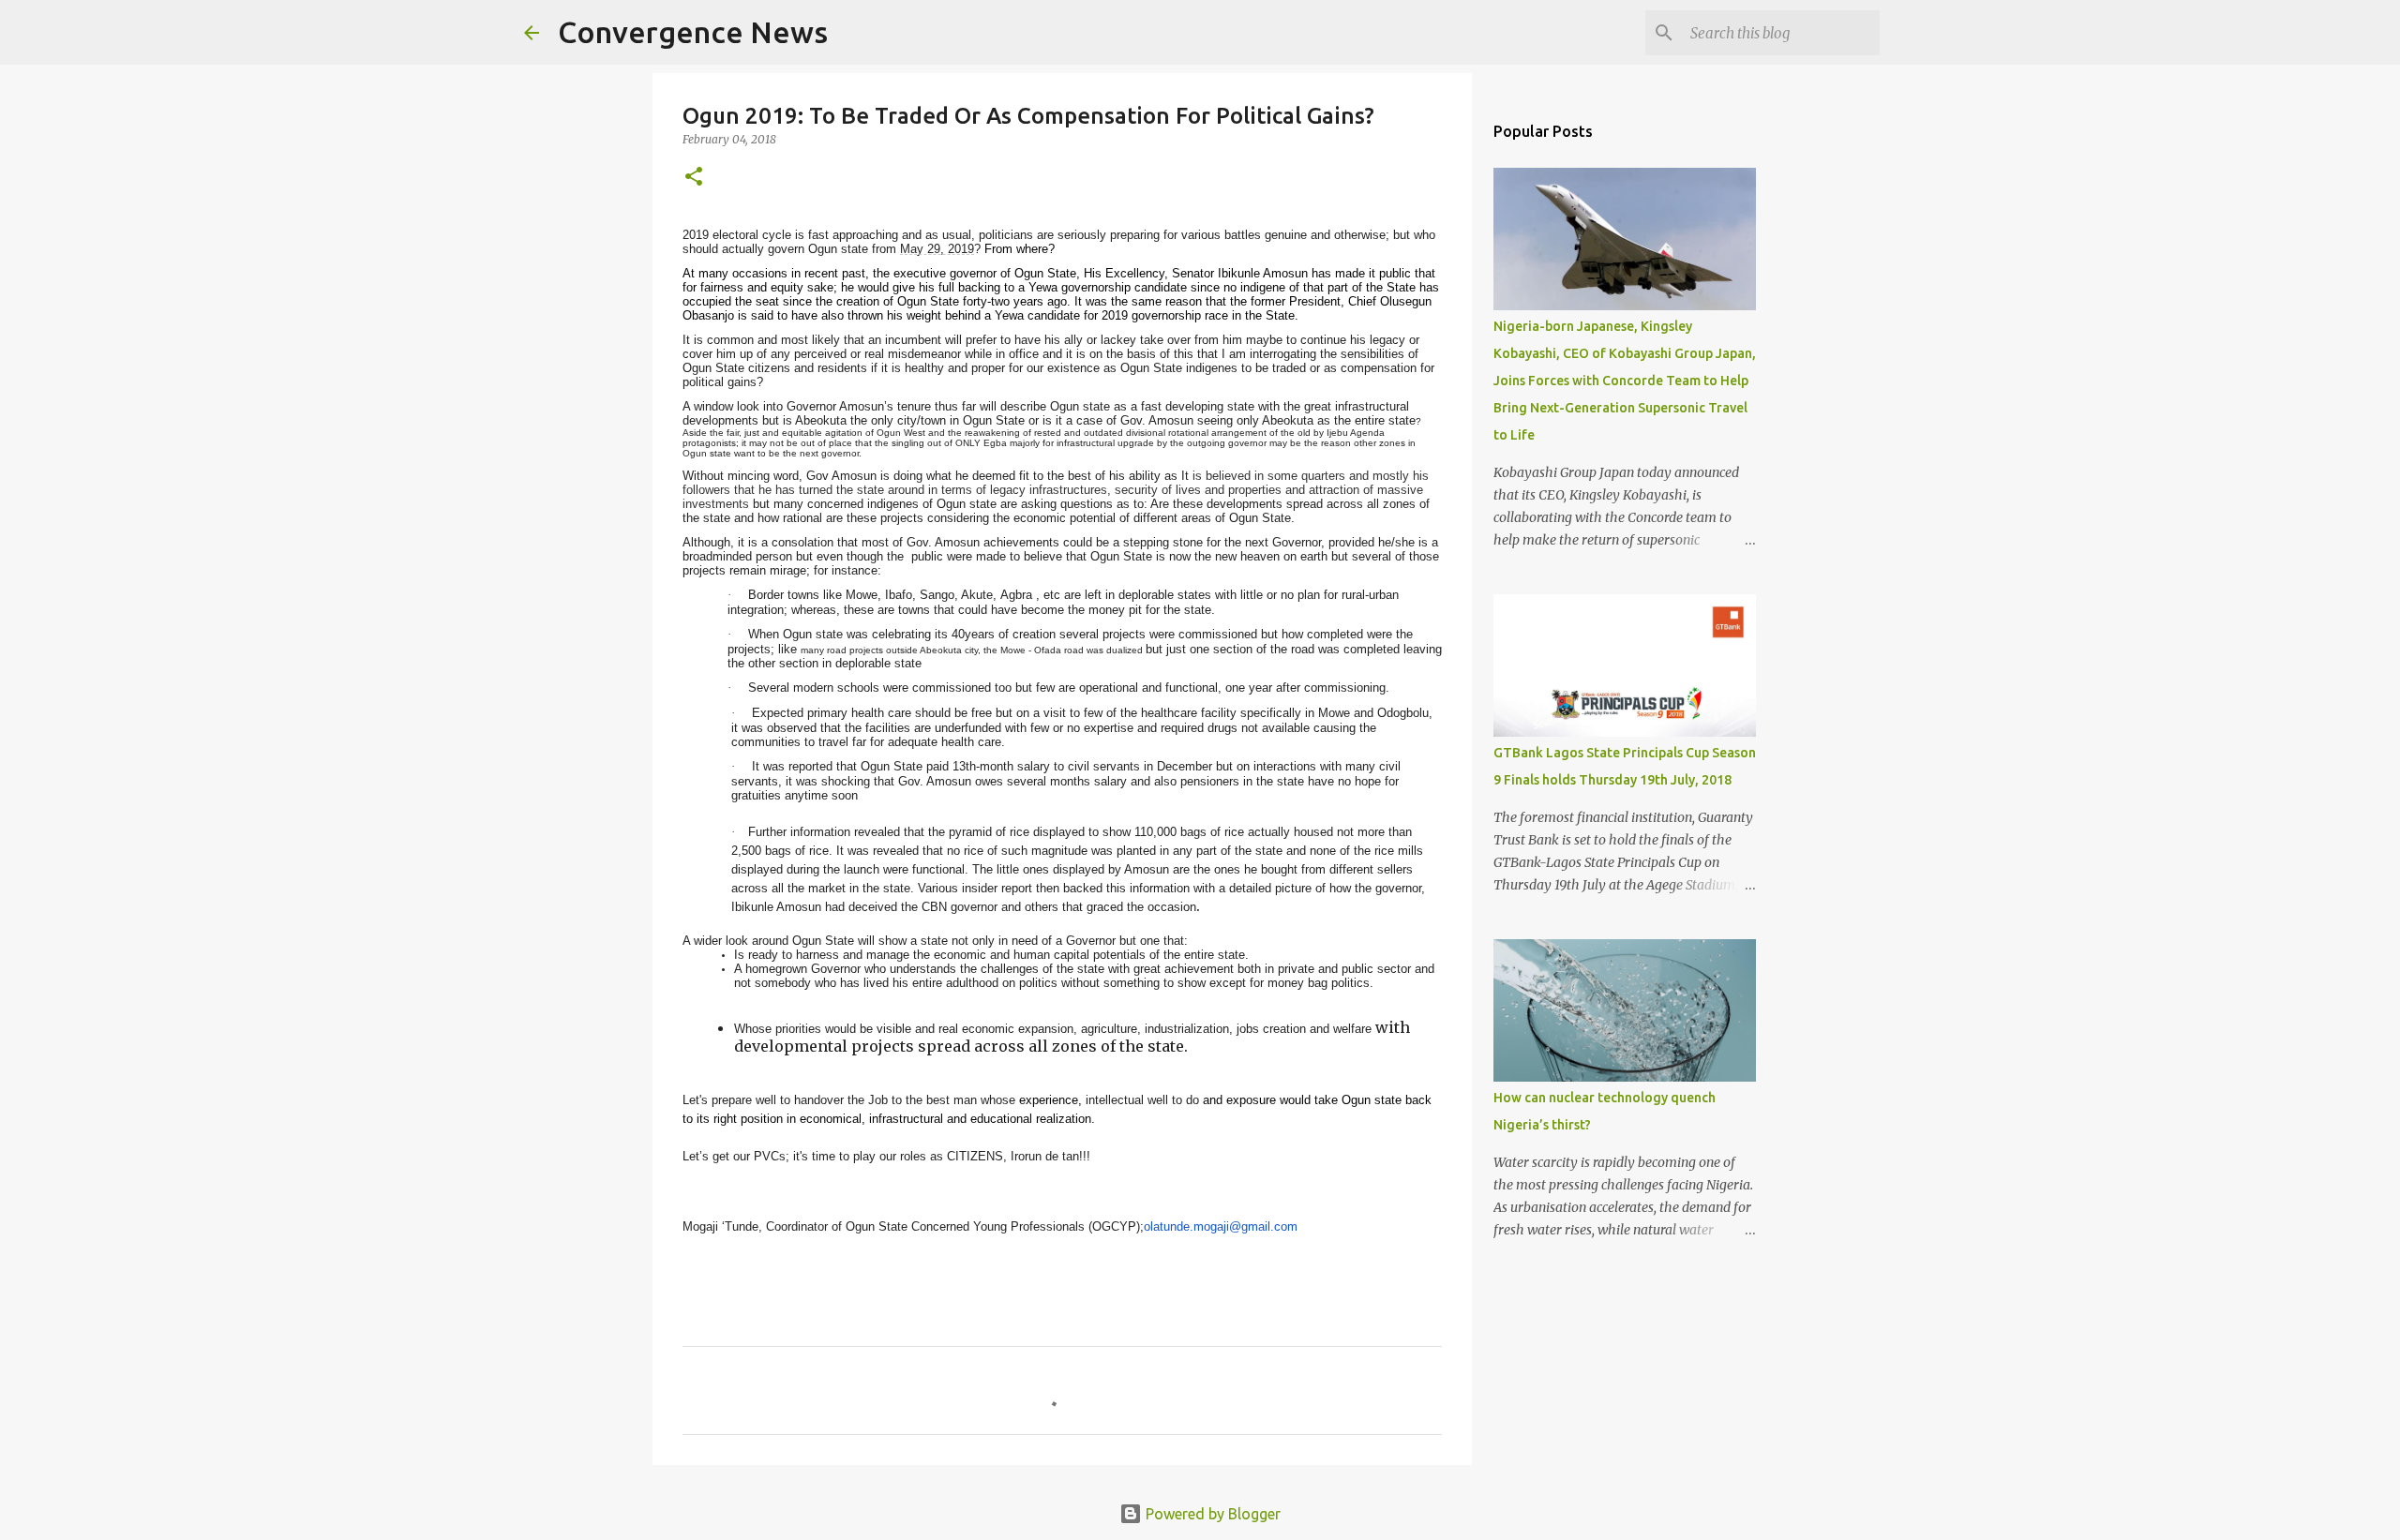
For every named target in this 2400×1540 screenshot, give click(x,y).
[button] (694, 178)
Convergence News (693, 32)
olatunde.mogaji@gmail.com (1221, 1226)
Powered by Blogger (1211, 1514)
